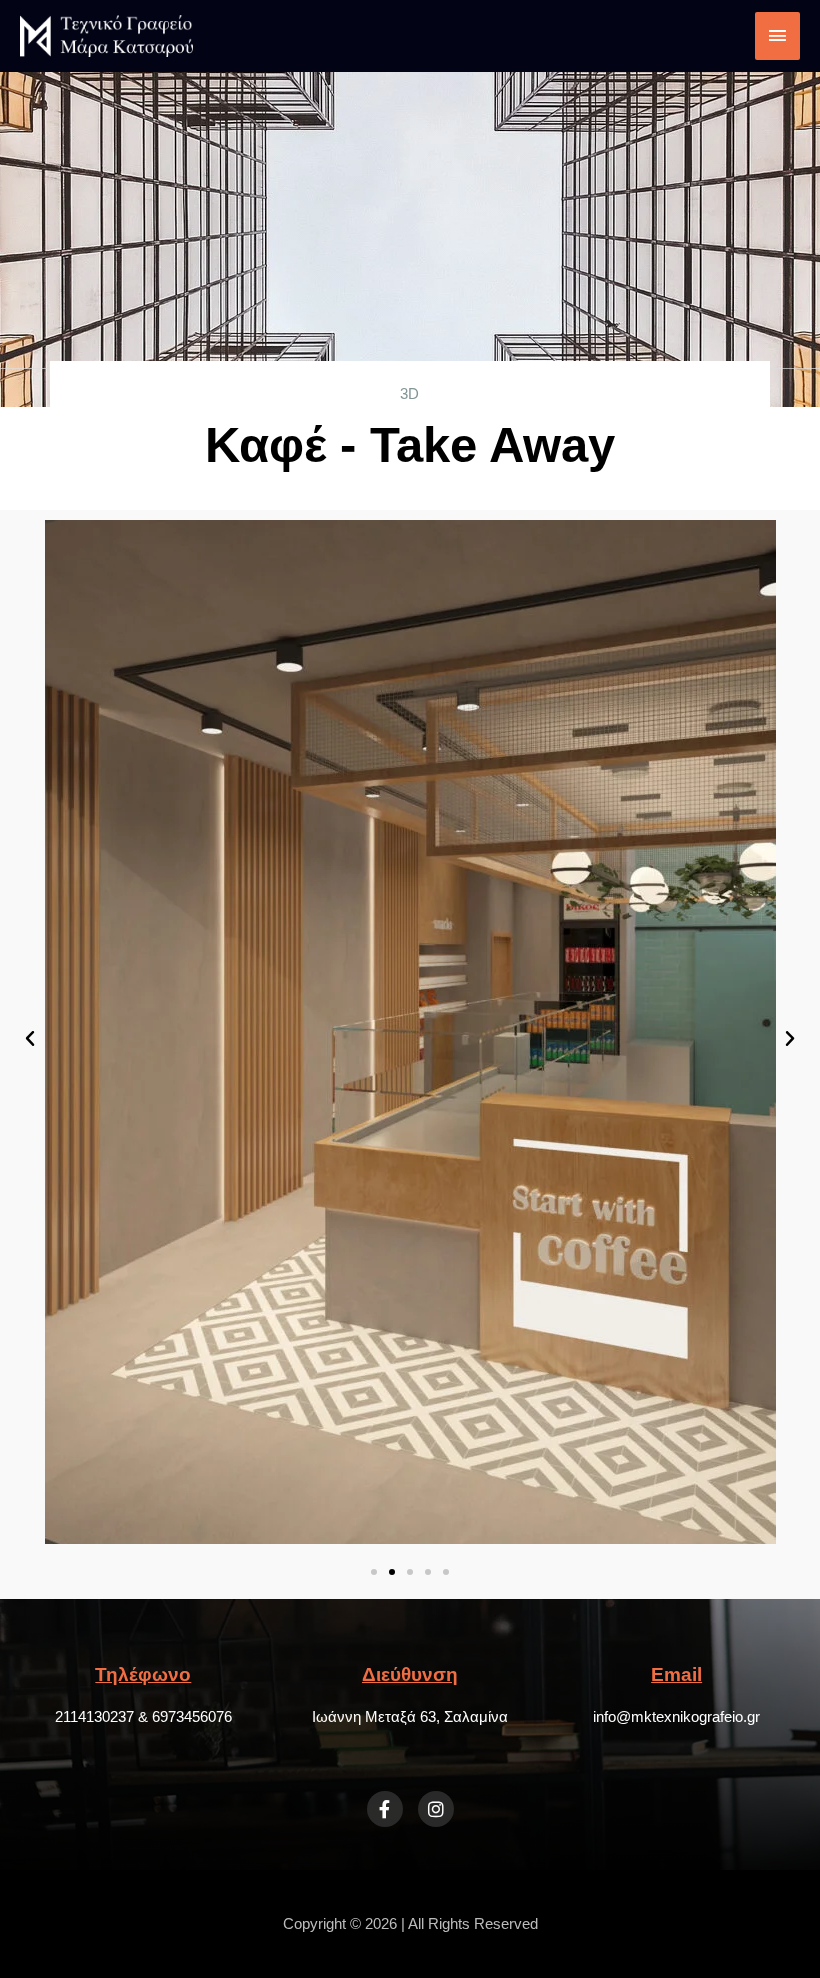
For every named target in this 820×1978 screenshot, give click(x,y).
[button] (30, 1039)
